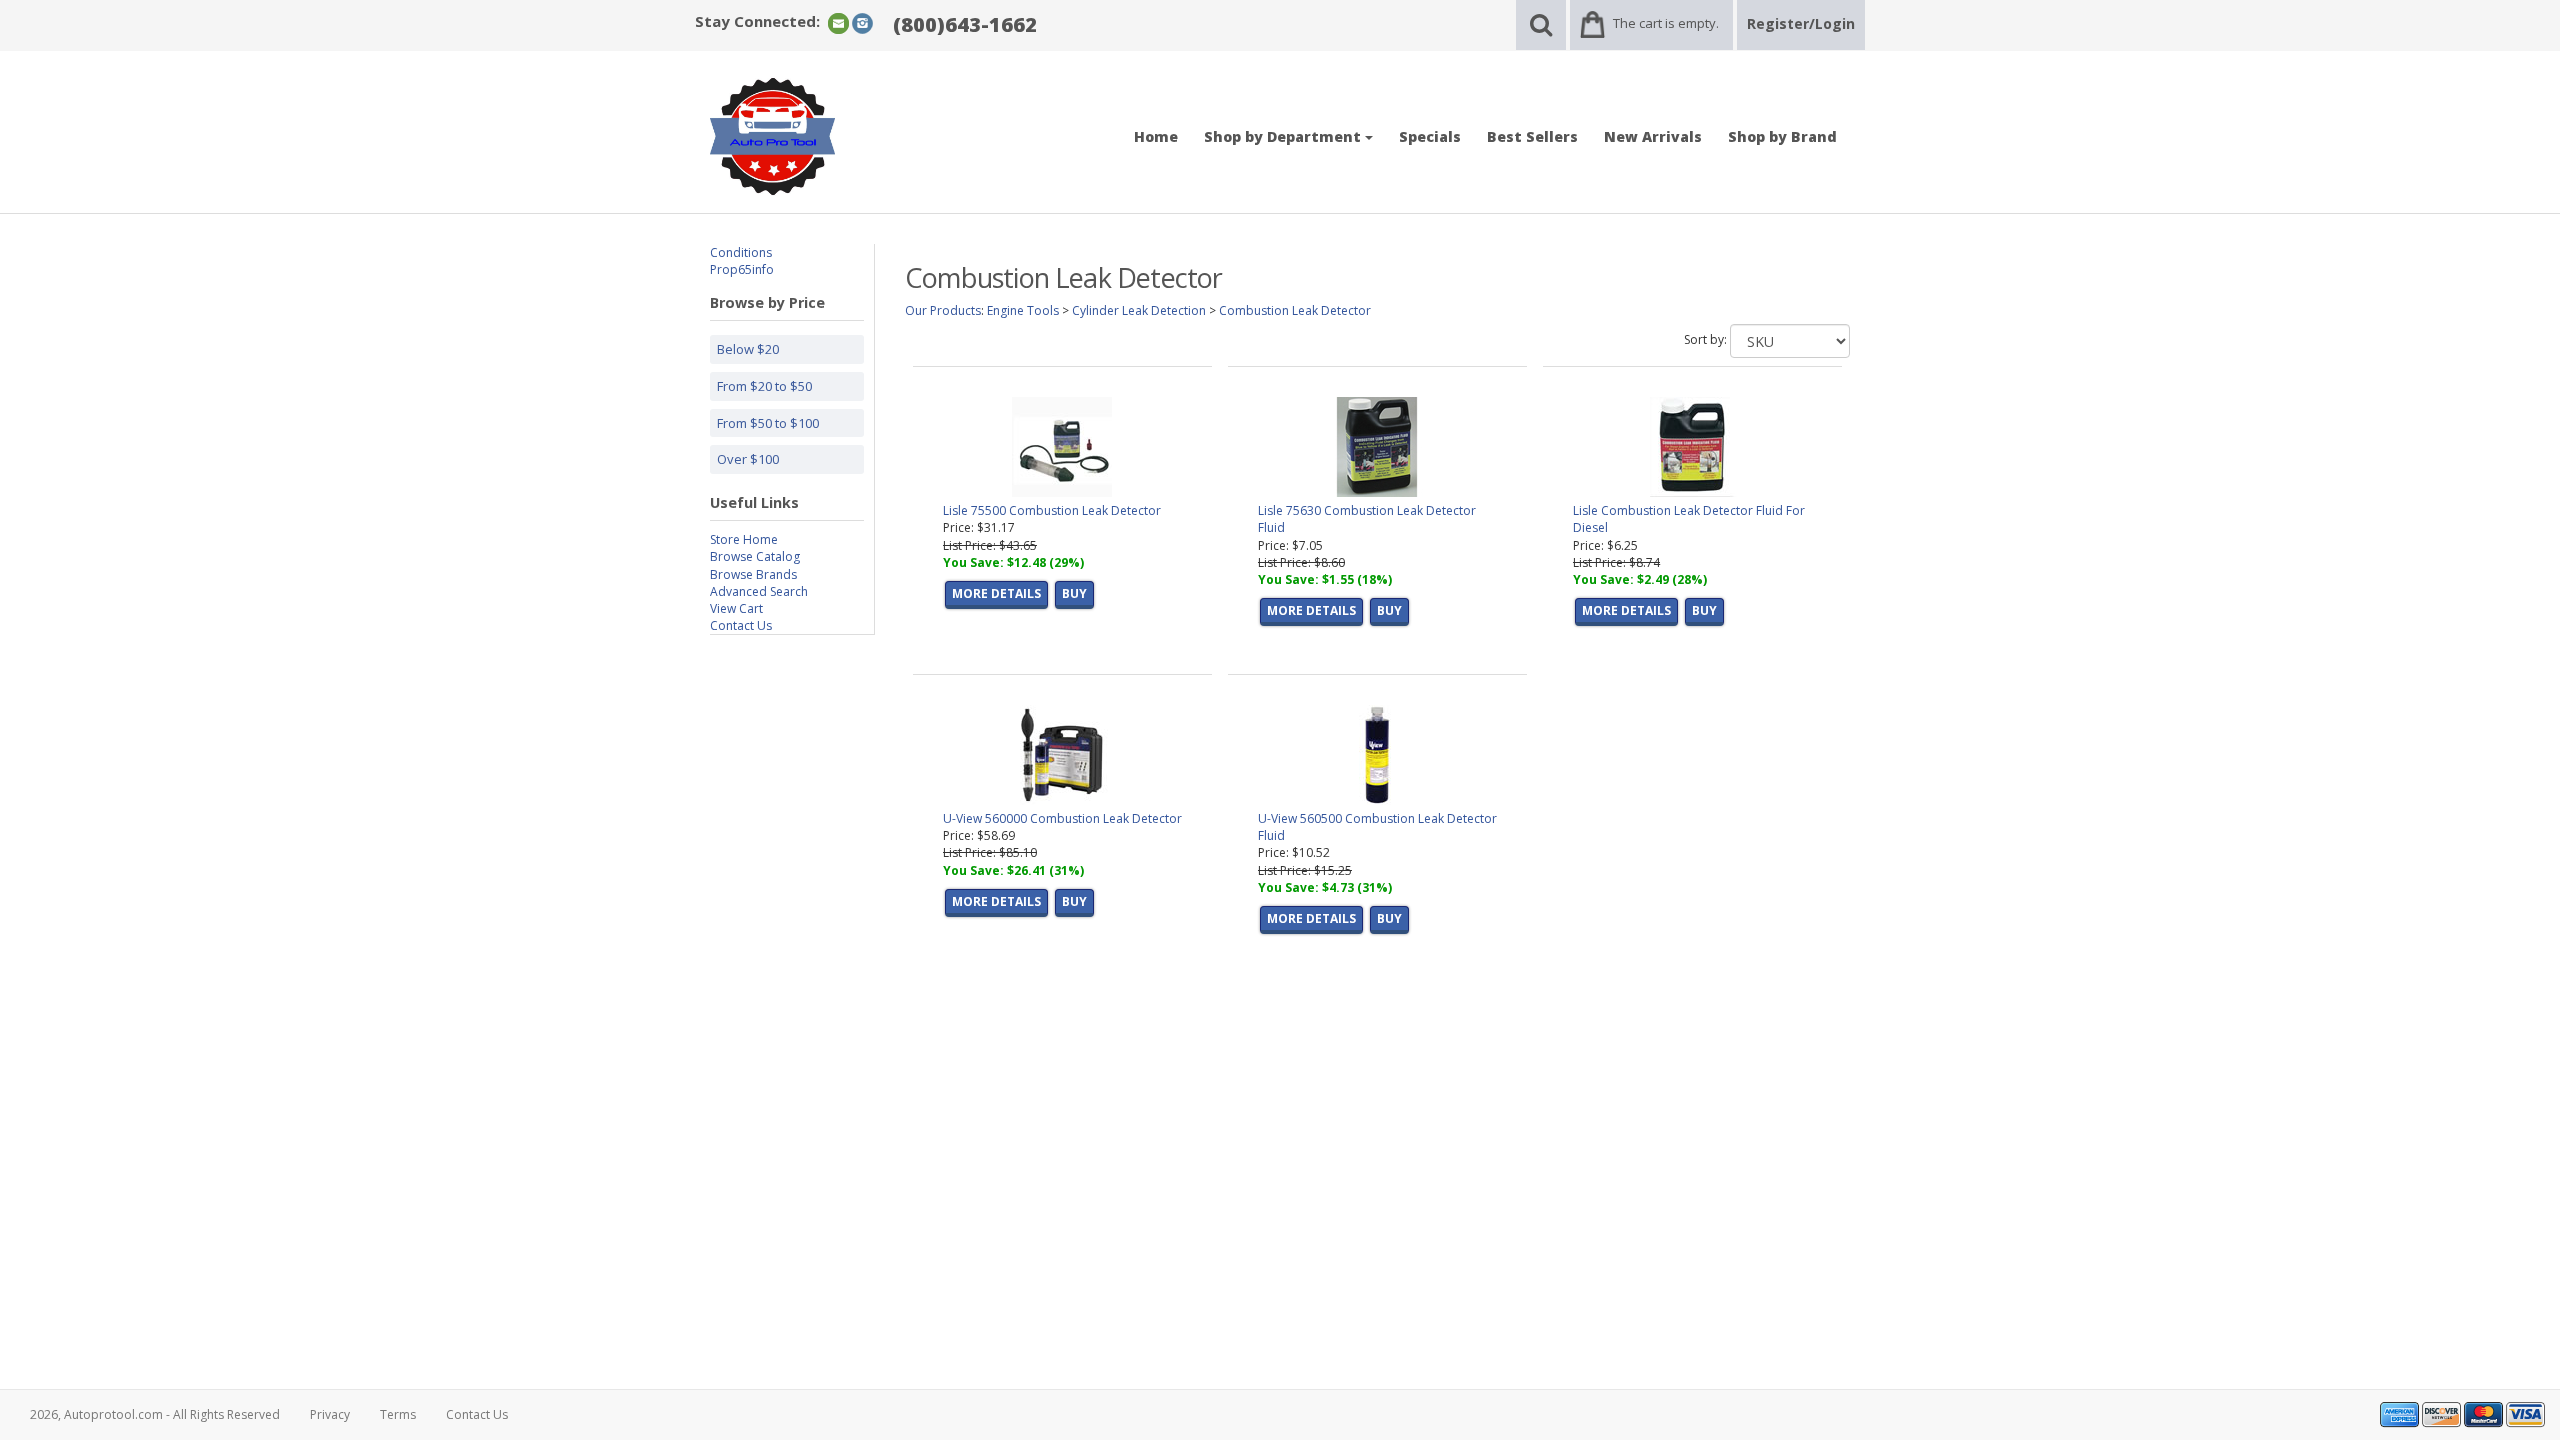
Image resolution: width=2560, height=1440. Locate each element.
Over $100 (748, 459)
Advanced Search (759, 591)
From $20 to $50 (764, 386)
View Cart (736, 608)
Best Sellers (1532, 136)
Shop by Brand (1782, 136)
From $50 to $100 (768, 423)
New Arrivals (1653, 136)
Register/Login (1801, 23)
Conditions (741, 252)
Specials (1430, 136)
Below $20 (748, 349)
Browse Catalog (755, 556)
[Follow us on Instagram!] (862, 22)
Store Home (744, 539)
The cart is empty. (1666, 23)
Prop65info (742, 269)
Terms (398, 1414)
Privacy (330, 1414)
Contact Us (741, 625)
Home (1156, 136)
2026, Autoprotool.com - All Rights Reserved (155, 1414)
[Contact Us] (838, 22)
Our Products (943, 310)
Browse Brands (753, 574)
